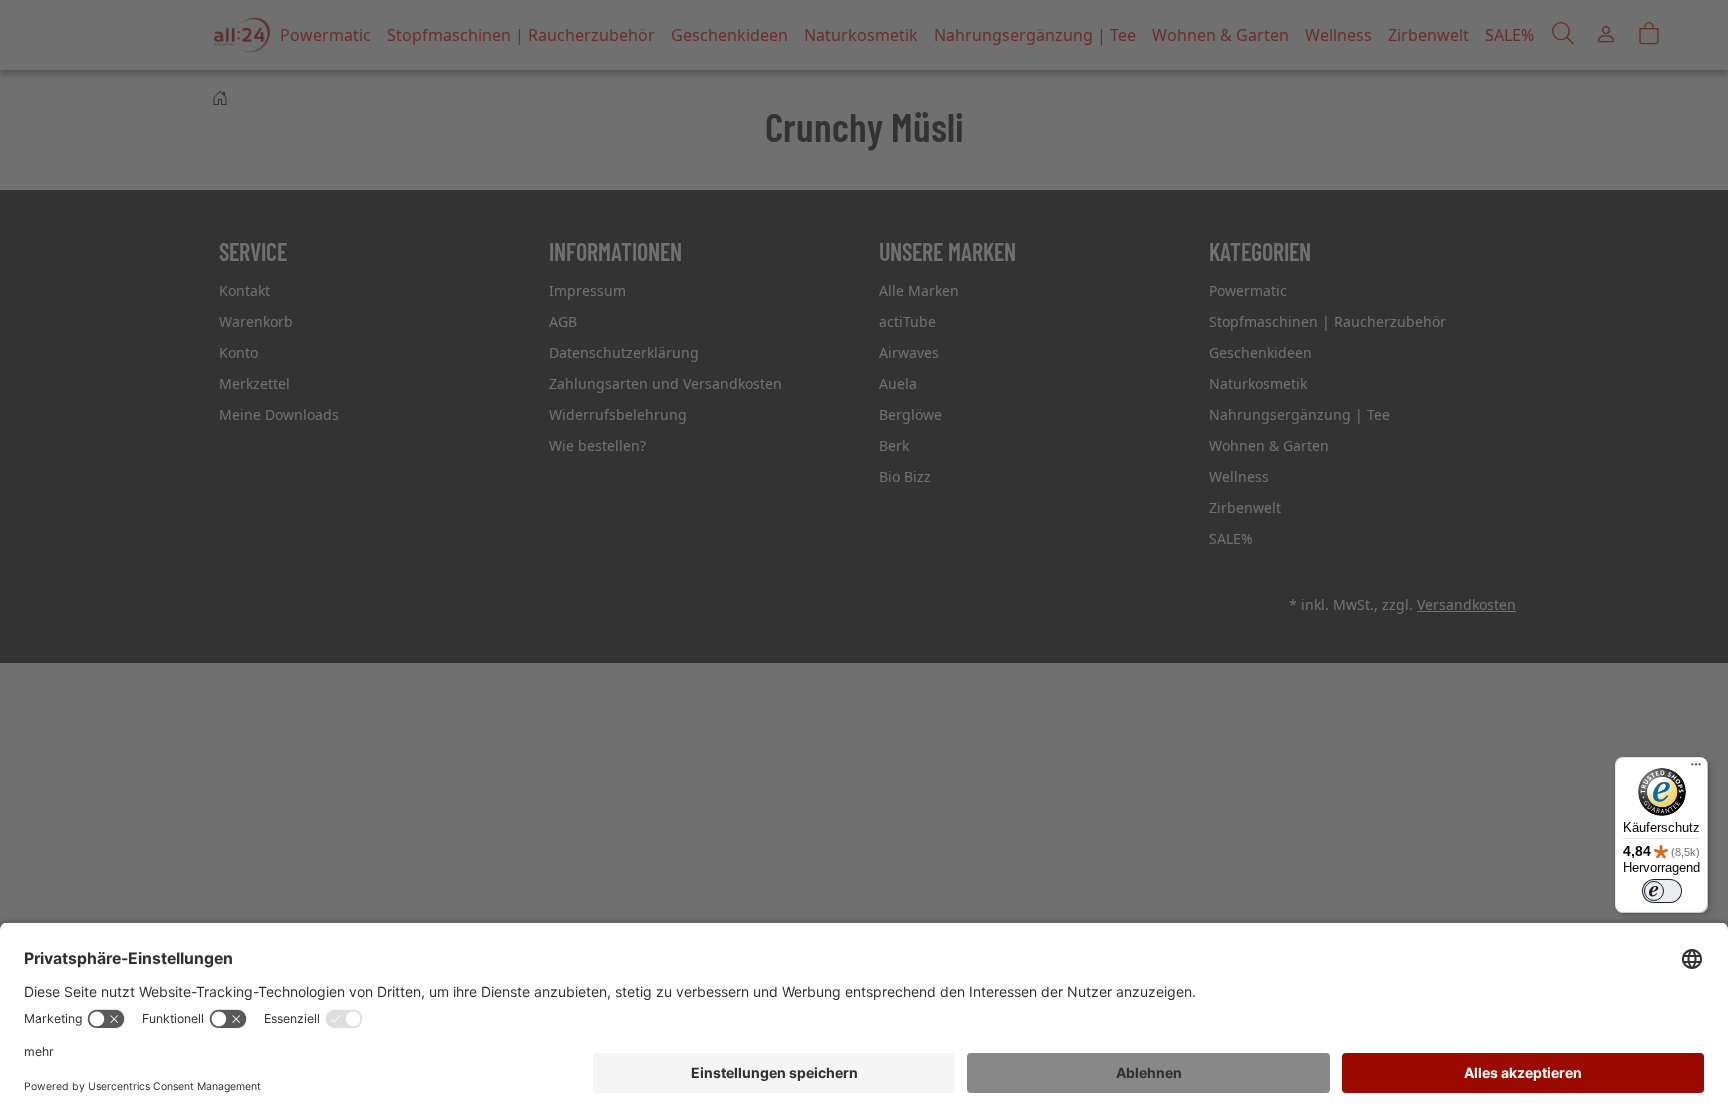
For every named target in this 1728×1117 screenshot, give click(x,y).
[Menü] (1696, 769)
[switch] (1662, 891)
